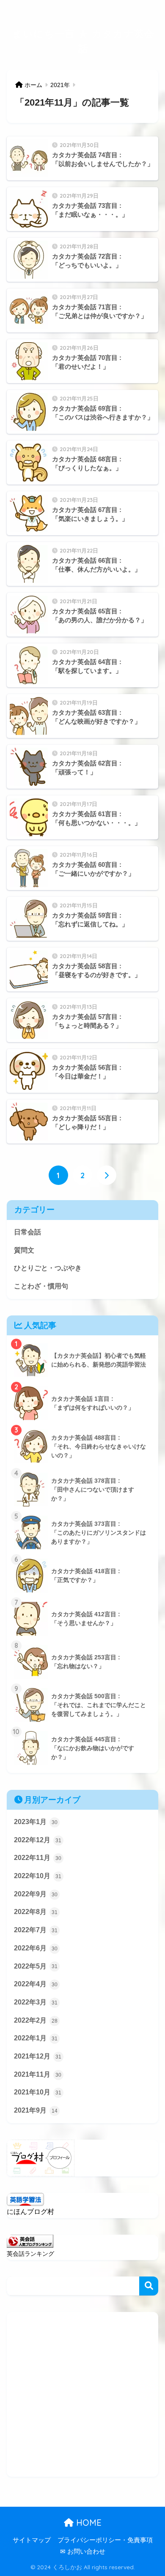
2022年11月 (38, 1858)
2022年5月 (36, 1966)
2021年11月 (38, 2074)
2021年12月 (38, 2056)
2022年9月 (36, 1894)
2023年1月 (36, 1822)
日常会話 (27, 1232)
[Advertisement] (82, 2394)
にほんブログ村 (30, 2212)
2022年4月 (36, 1984)
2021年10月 (38, 2092)
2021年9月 (36, 2110)
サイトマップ (32, 2540)
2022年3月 (36, 2002)
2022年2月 (36, 2020)
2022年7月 (36, 1930)
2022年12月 (38, 1840)
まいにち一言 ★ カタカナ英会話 (83, 41)
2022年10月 (38, 1876)
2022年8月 (36, 1912)
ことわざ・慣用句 (41, 1286)
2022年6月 (36, 1948)
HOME (88, 2523)
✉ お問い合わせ (83, 2551)
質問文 (24, 1250)
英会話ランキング (30, 2254)
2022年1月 (36, 2038)
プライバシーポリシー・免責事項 (105, 2540)
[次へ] (107, 1175)
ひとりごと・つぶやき (48, 1268)
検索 (149, 2286)
